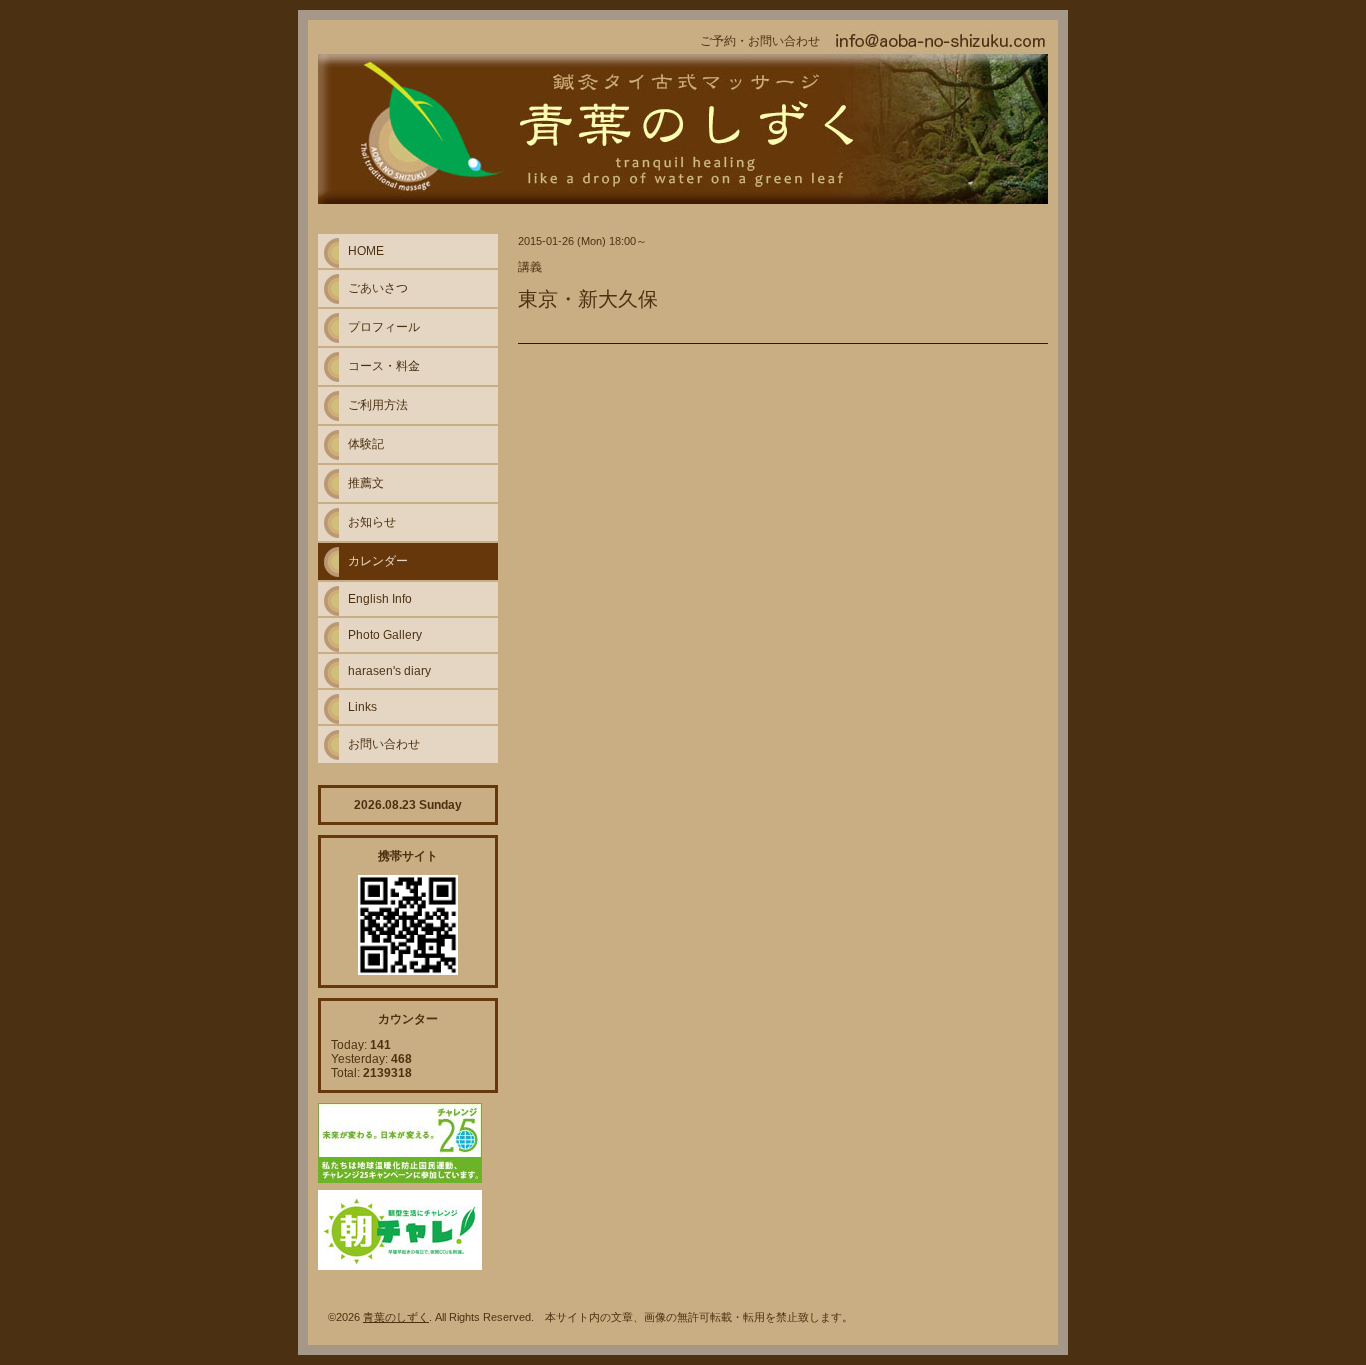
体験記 (366, 444)
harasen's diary (389, 671)
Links (362, 707)
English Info (380, 599)
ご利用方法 (378, 405)
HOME (366, 251)
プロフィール (384, 327)
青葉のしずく (396, 1317)
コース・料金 (384, 366)
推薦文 (366, 483)
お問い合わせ (384, 744)
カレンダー (378, 561)
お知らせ (372, 522)
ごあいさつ (378, 288)
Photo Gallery (385, 635)
